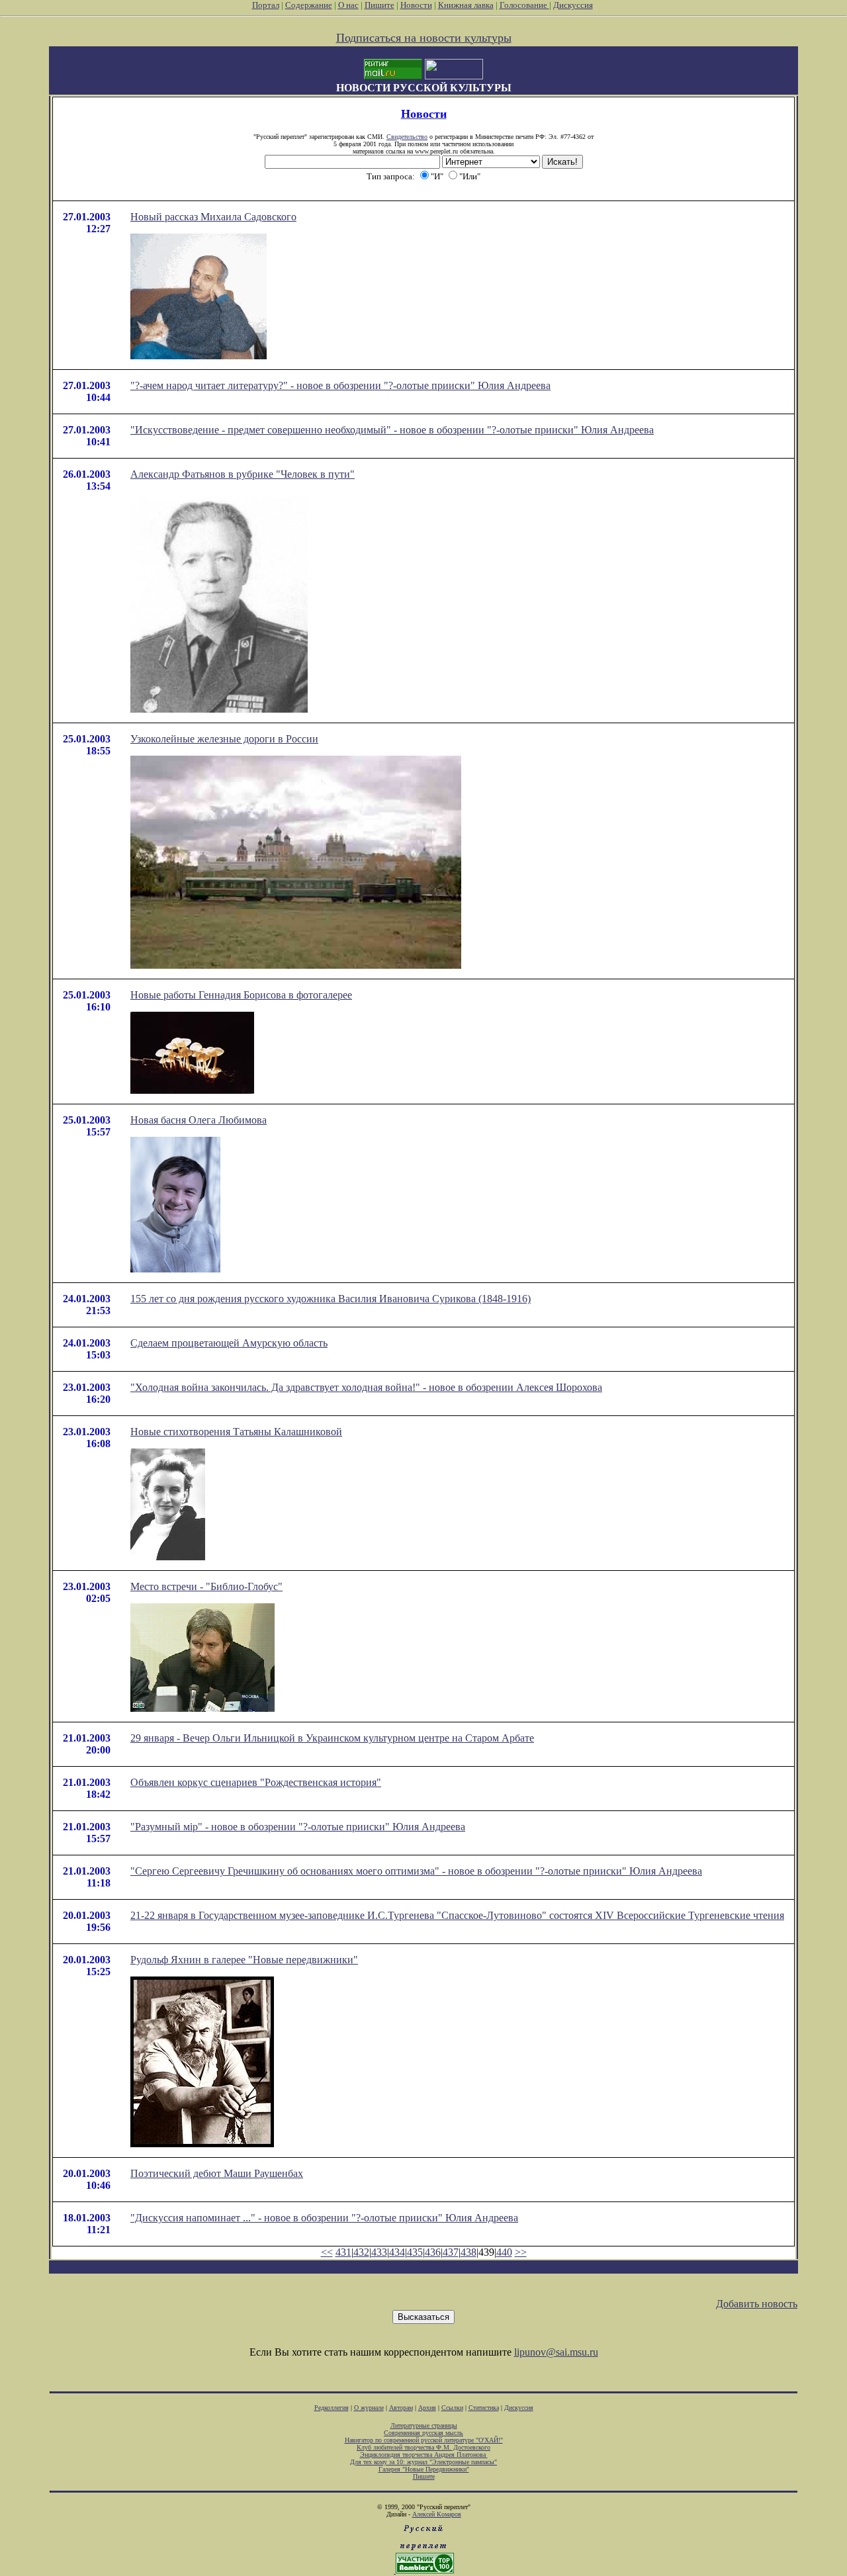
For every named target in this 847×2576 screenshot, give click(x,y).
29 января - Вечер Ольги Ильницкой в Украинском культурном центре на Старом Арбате (332, 1738)
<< (327, 2252)
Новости (416, 5)
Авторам (401, 2408)
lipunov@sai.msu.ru (556, 2352)
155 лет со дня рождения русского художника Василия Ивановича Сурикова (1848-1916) (331, 1299)
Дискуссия (573, 5)
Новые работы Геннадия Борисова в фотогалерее (241, 995)
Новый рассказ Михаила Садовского (213, 217)
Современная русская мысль (423, 2433)
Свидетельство (407, 137)
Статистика (484, 2408)
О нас (348, 5)
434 (397, 2252)
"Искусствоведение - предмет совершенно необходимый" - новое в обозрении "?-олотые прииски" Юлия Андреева (392, 430)
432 (361, 2252)
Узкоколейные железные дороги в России (224, 739)
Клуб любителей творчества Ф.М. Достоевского (423, 2447)
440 (504, 2252)
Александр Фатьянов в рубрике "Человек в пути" (243, 474)
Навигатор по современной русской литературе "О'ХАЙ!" (424, 2440)
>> (521, 2252)
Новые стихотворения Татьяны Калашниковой (236, 1432)
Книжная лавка (466, 5)
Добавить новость (757, 2304)
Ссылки (452, 2408)
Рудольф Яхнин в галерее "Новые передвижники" (244, 1960)
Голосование (524, 5)
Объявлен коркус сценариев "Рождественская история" (256, 1782)
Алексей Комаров (437, 2514)
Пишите (379, 5)
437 (451, 2252)
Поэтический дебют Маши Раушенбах (217, 2173)
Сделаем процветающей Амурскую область (229, 1343)
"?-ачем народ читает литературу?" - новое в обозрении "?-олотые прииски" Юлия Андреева (340, 385)
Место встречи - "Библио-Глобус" (206, 1586)
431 (343, 2252)
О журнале (369, 2408)
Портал (266, 5)
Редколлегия (332, 2408)
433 (379, 2252)
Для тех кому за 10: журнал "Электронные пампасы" (423, 2462)
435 (415, 2252)
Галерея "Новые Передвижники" (424, 2469)
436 (433, 2252)
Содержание (309, 5)
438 (468, 2252)
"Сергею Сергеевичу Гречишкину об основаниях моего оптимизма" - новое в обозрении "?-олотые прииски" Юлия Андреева (416, 1871)
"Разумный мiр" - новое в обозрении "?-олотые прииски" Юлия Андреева (298, 1827)
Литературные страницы (424, 2425)
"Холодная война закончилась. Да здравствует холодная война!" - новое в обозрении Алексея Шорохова (366, 1387)
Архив (427, 2408)
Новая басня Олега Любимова (199, 1120)
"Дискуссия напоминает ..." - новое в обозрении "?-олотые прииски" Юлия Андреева (324, 2218)
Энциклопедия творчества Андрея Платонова (424, 2455)
